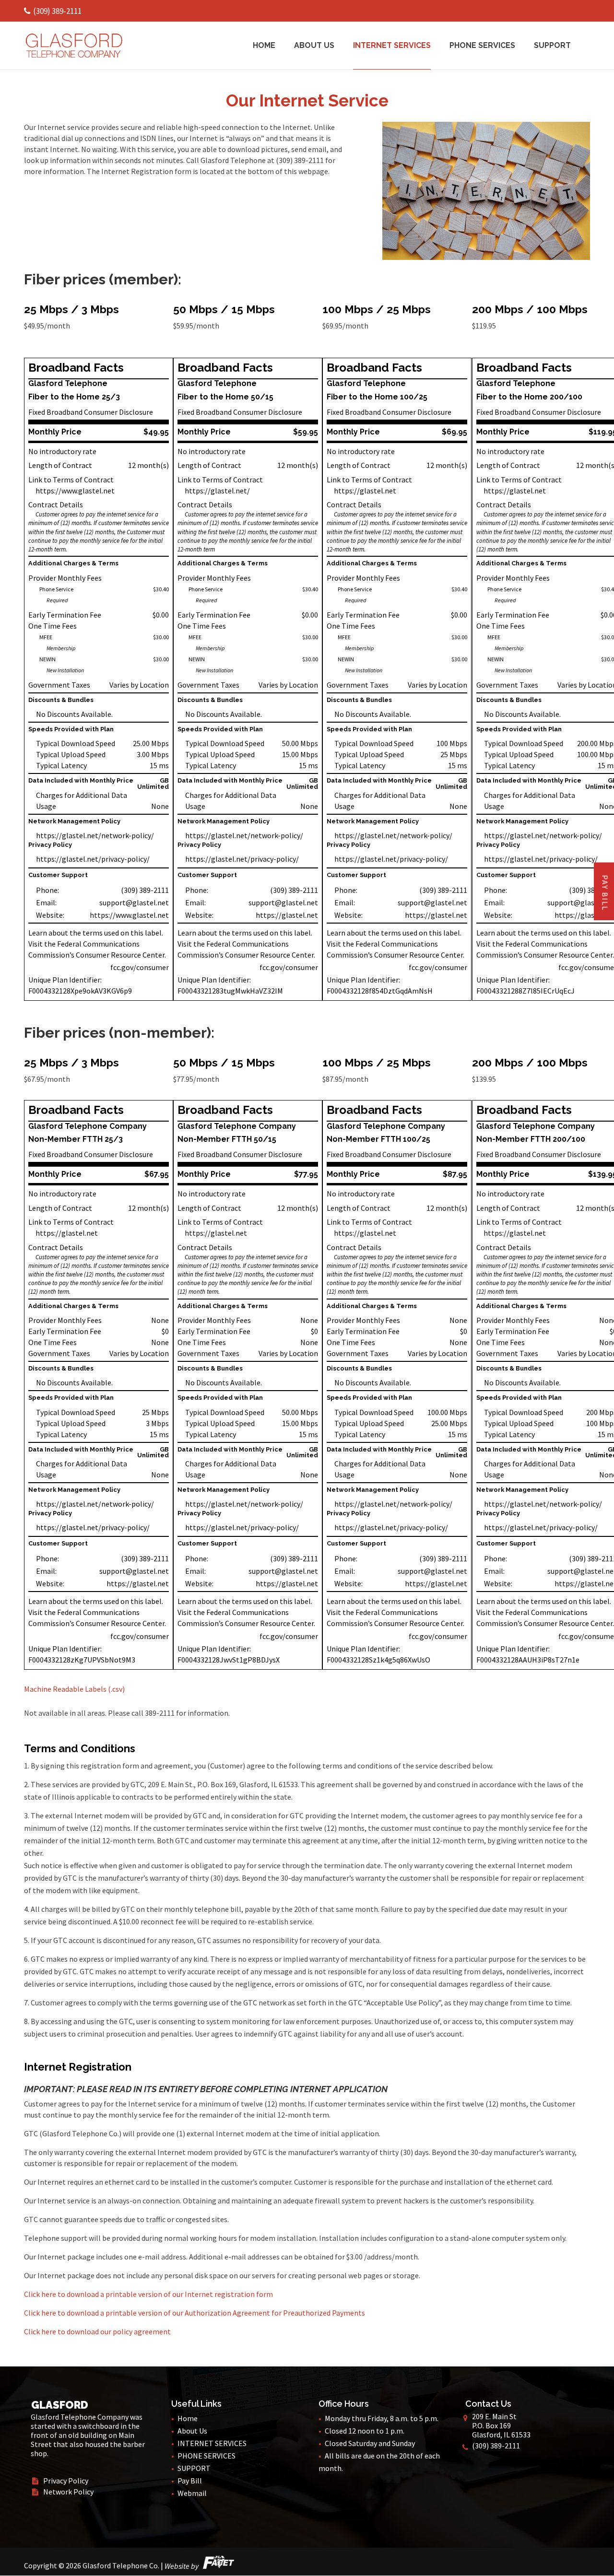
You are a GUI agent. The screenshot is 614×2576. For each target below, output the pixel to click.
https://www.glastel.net (75, 491)
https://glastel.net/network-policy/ (95, 835)
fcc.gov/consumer (140, 967)
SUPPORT (552, 46)
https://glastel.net (287, 915)
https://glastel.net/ (217, 491)
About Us (314, 46)
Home (264, 46)
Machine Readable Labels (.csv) (74, 1689)
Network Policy (63, 2492)
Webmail (192, 2493)
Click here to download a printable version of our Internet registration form (148, 2294)
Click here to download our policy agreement (97, 2331)
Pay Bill (190, 2481)
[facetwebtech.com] (217, 2566)
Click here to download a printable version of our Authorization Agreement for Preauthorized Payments (195, 2313)
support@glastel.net (134, 902)
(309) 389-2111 (57, 11)
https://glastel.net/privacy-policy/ (93, 859)
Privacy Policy (60, 2481)
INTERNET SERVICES (392, 46)
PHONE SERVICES (482, 46)
